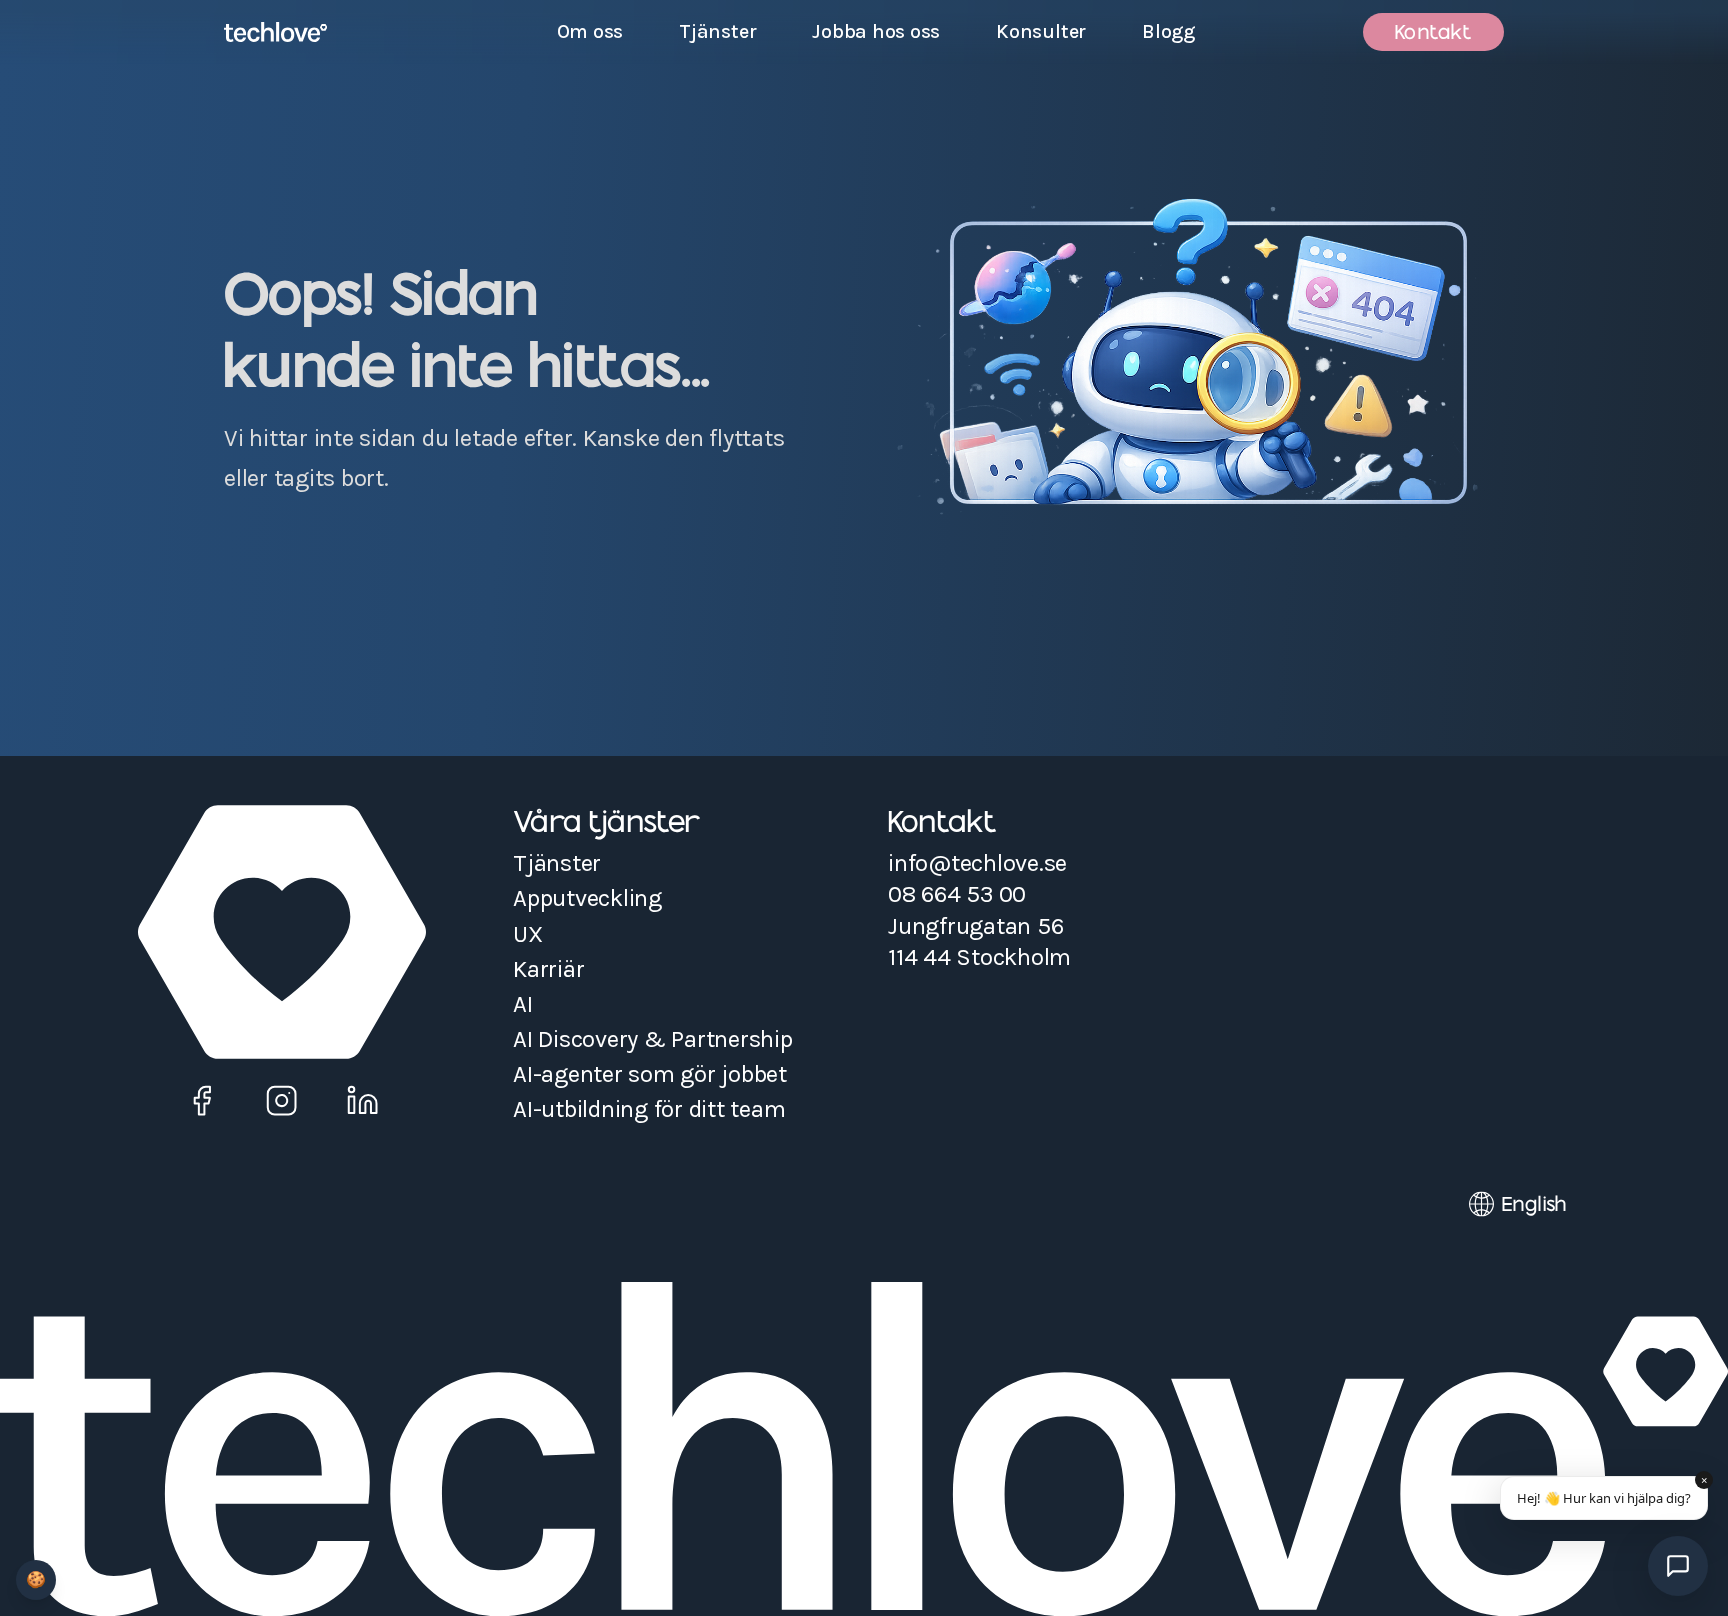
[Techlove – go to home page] (275, 32)
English (1534, 1204)
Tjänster (717, 31)
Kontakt (1433, 32)
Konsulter (1041, 31)
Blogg (1168, 31)
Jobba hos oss (882, 35)
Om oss (590, 31)
